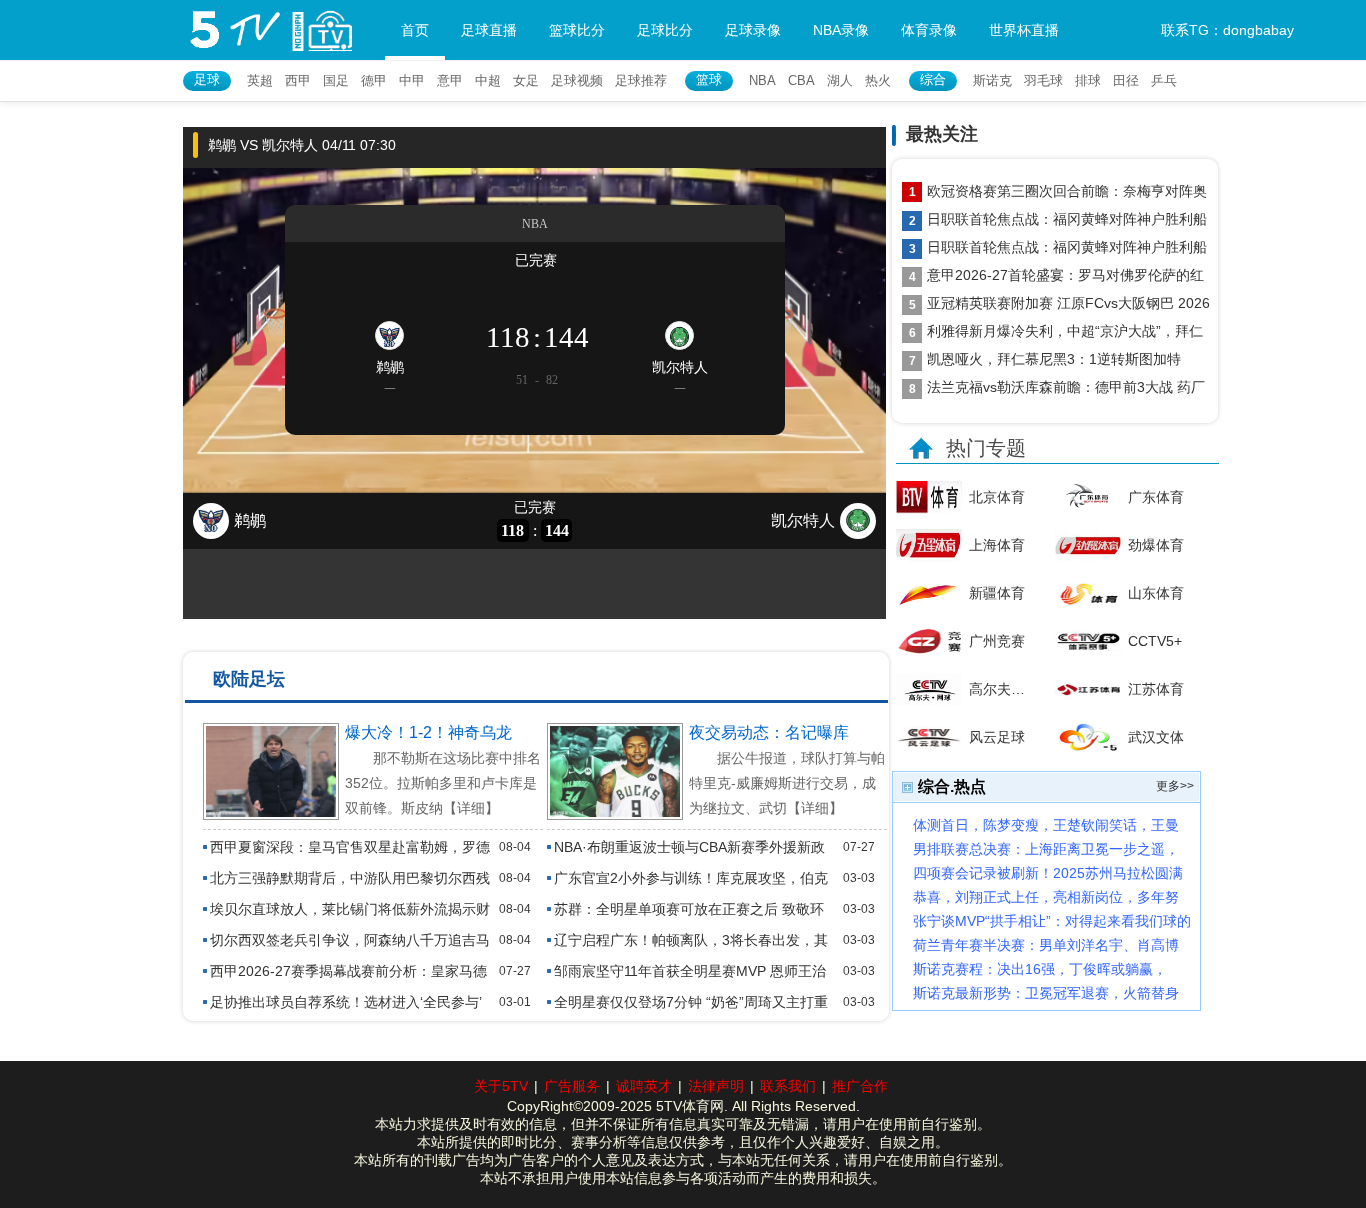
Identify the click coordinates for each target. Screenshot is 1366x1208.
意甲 (450, 80)
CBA (801, 80)
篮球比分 (577, 30)
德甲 (374, 80)
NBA (762, 80)
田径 (1126, 80)
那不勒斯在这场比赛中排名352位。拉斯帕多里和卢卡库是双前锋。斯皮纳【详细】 (443, 783)
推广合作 (860, 1086)
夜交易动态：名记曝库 (769, 732)
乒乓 (1164, 80)
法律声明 (716, 1086)
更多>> (1175, 786)
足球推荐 (641, 80)
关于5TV (501, 1086)
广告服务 (572, 1086)
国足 (336, 80)
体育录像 (929, 30)
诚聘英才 (644, 1086)
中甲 (412, 80)
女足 (526, 80)
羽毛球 (1043, 80)
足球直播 (489, 30)
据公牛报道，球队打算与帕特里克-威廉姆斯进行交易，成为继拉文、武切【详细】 (787, 783)
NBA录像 (841, 30)
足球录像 (753, 30)
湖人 (840, 80)
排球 (1088, 80)
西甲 (298, 80)
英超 (260, 80)
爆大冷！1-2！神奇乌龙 (428, 732)
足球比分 (665, 30)
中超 (488, 80)
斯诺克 (992, 80)
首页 (415, 30)
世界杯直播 (1024, 30)
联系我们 (788, 1086)
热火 (878, 80)
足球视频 (577, 80)
